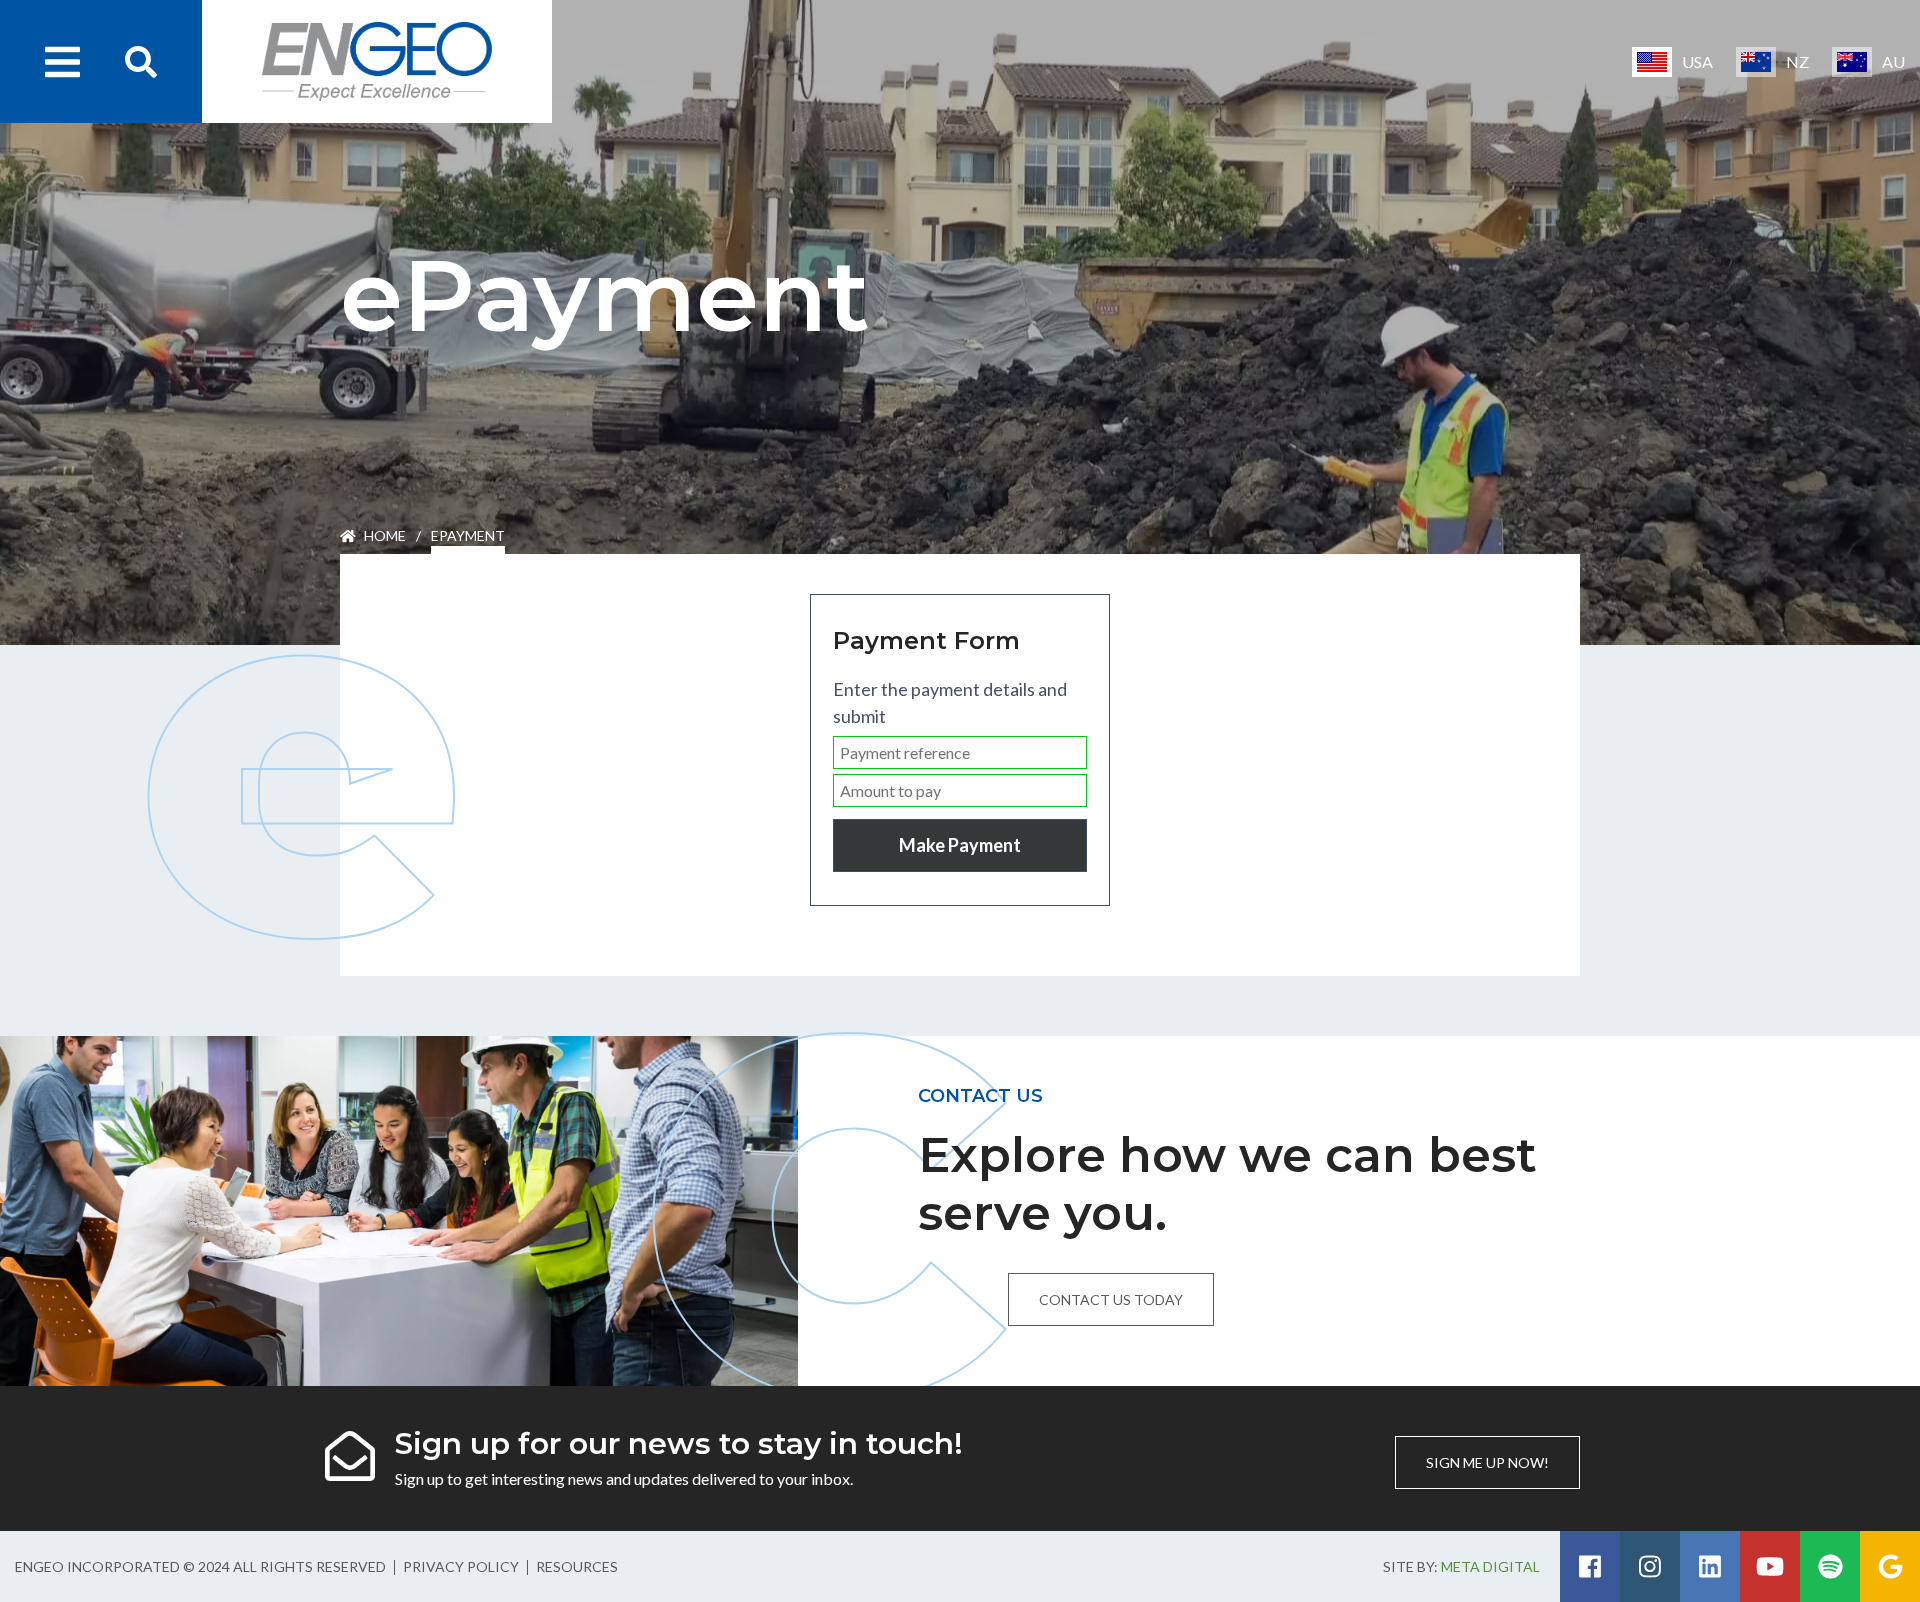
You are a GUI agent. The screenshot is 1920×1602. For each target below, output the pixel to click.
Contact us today (1111, 1299)
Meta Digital (1490, 1566)
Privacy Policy (461, 1566)
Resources (577, 1566)
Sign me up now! (1487, 1462)
